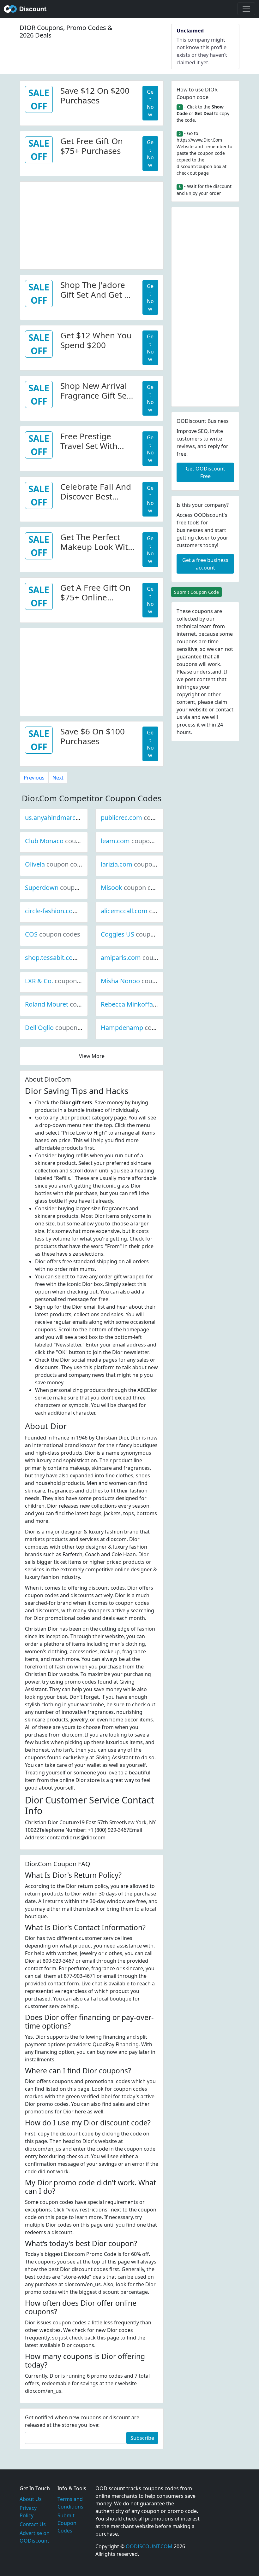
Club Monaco (66, 841)
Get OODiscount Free (205, 472)
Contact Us (33, 2524)
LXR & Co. (60, 981)
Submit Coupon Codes (67, 2523)
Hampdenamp (143, 1028)
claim (221, 702)
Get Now (150, 103)
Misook (133, 888)
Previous (34, 778)
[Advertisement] (92, 226)
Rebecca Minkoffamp (153, 1004)
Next (58, 778)
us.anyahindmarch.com (81, 818)
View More (92, 1056)
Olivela (56, 864)
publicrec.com (143, 818)
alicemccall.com (145, 911)
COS (53, 934)
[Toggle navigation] (246, 9)
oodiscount (25, 9)
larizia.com (138, 864)
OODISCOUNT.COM (149, 2546)
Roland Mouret (68, 1004)
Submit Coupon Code (196, 592)
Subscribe (142, 2438)
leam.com (137, 841)
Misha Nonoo (142, 981)
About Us (31, 2499)
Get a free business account (205, 564)
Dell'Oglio (61, 1028)
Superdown (63, 888)
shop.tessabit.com (73, 958)
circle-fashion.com (73, 911)
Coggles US (139, 934)
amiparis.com (142, 958)
